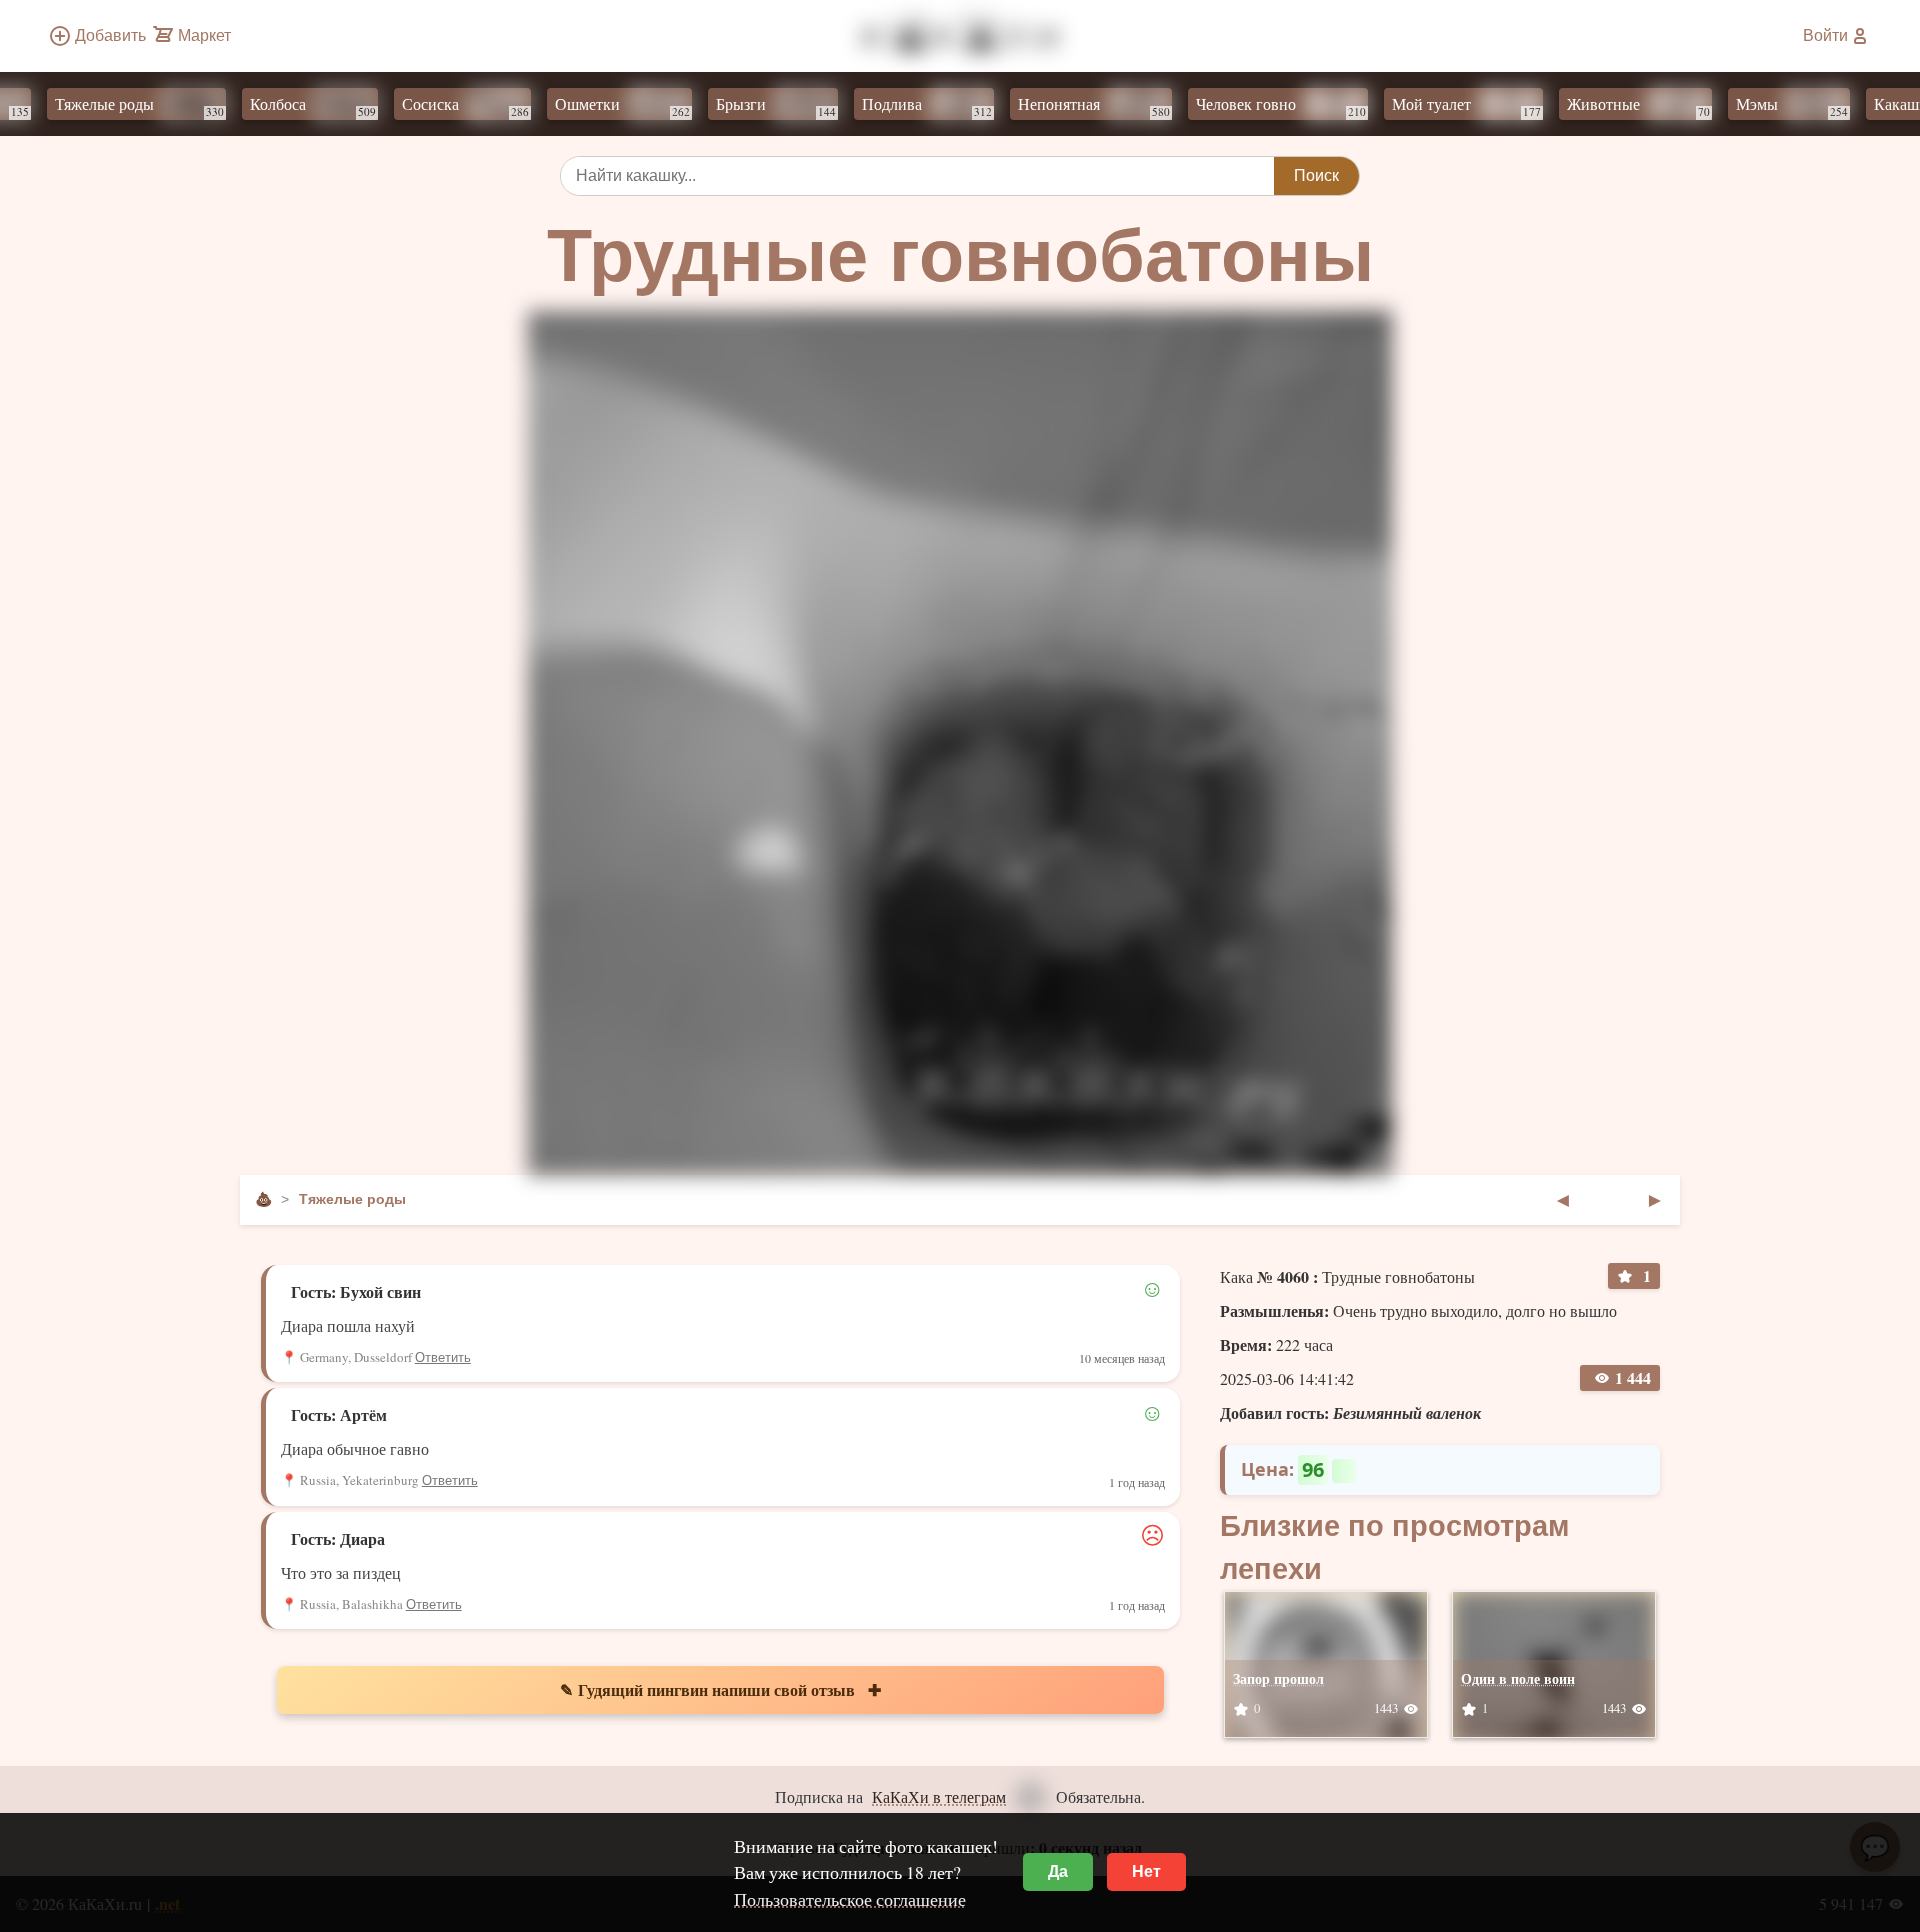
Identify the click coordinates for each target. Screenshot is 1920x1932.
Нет (1146, 1871)
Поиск (1316, 175)
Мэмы (1820, 106)
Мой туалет (1494, 106)
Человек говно (1309, 106)
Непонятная (1122, 106)
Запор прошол (1278, 1678)
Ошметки (650, 106)
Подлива (955, 106)
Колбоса (341, 106)
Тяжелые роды (167, 106)
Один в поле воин (1518, 1678)
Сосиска (493, 106)
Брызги (804, 106)
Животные (1666, 106)
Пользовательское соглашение (850, 1899)
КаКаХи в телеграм (939, 1796)
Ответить (443, 1357)
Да (1058, 1871)
